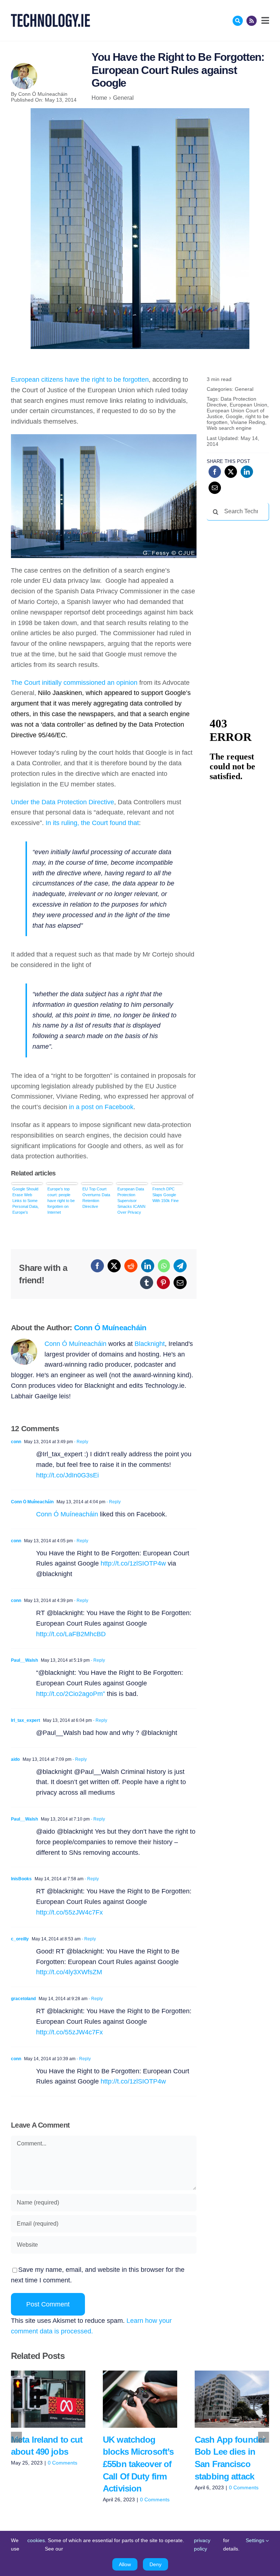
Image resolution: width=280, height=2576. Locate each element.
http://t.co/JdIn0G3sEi (67, 1475)
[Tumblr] (147, 1283)
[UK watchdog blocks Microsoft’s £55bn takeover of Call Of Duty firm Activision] (140, 2399)
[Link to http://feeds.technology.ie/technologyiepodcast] (252, 21)
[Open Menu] (264, 20)
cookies (36, 2540)
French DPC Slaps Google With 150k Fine (166, 1195)
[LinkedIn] (148, 1266)
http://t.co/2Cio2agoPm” (71, 1694)
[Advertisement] (243, 564)
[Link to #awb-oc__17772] (238, 21)
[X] (114, 1266)
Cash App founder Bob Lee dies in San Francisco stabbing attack (221, 2399)
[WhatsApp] (164, 1266)
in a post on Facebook (101, 1107)
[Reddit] (131, 1266)
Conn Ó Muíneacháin (43, 94)
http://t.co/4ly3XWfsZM (69, 1972)
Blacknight (150, 1344)
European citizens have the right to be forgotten (80, 380)
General (244, 389)
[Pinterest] (163, 1283)
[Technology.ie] (50, 17)
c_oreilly (20, 1939)
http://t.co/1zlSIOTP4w (133, 1563)
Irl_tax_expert (26, 1720)
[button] (16, 2437)
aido (15, 1759)
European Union (248, 405)
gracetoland (23, 1999)
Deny (155, 2564)
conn (16, 1442)
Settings (256, 2540)
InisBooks (21, 1879)
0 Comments (63, 2463)
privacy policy (202, 2544)
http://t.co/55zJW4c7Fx (69, 1912)
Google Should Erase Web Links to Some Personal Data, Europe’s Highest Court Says (26, 1201)
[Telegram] (180, 1266)
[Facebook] (97, 1266)
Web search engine (229, 428)
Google (234, 416)
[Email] (180, 1283)
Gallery (59, 2399)
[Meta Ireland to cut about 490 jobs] (48, 2399)
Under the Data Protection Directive (63, 802)
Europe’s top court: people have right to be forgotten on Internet (61, 1201)
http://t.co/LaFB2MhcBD (71, 1634)
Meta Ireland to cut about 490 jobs (37, 2399)
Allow (125, 2564)
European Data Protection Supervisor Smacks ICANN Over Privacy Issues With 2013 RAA (131, 1201)
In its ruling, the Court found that (92, 823)
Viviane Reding (248, 422)
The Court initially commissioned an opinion (74, 683)
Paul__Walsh (24, 1660)
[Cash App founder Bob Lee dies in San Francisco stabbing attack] (232, 2399)
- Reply (81, 1442)
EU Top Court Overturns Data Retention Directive (96, 1198)
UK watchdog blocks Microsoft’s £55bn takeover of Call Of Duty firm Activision (129, 2399)
